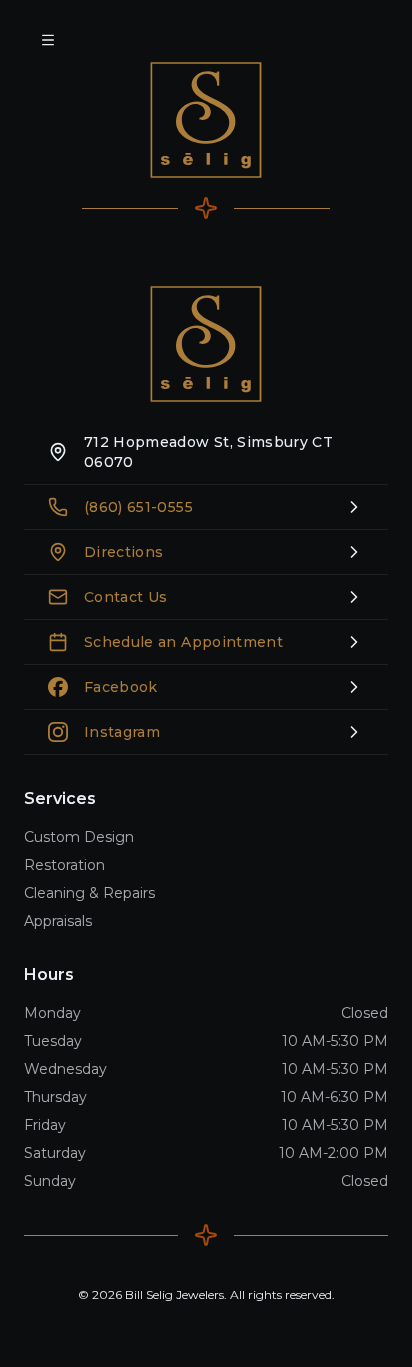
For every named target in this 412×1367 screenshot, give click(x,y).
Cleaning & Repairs (89, 893)
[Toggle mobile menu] (48, 40)
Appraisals (58, 921)
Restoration (64, 865)
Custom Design (79, 837)
